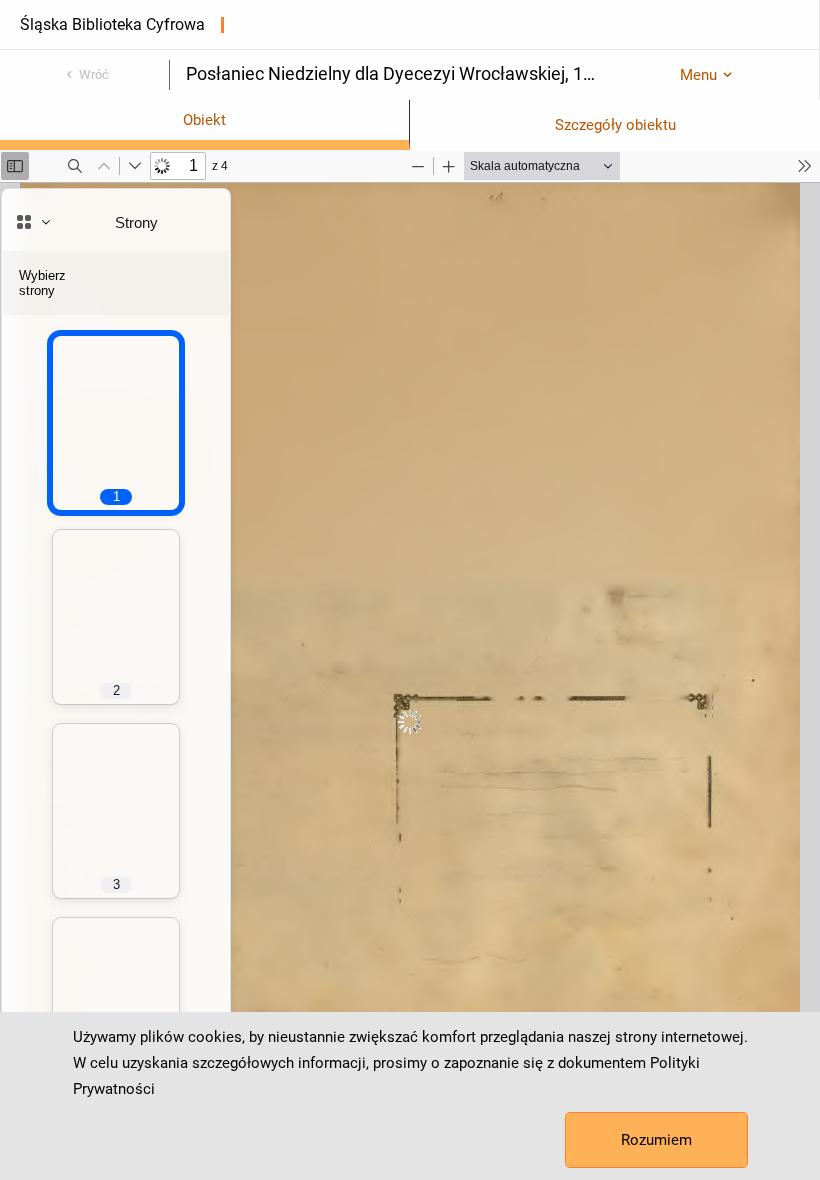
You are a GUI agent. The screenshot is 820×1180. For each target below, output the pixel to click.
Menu (698, 75)
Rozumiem (656, 1140)
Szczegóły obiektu (615, 125)
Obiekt (204, 120)
